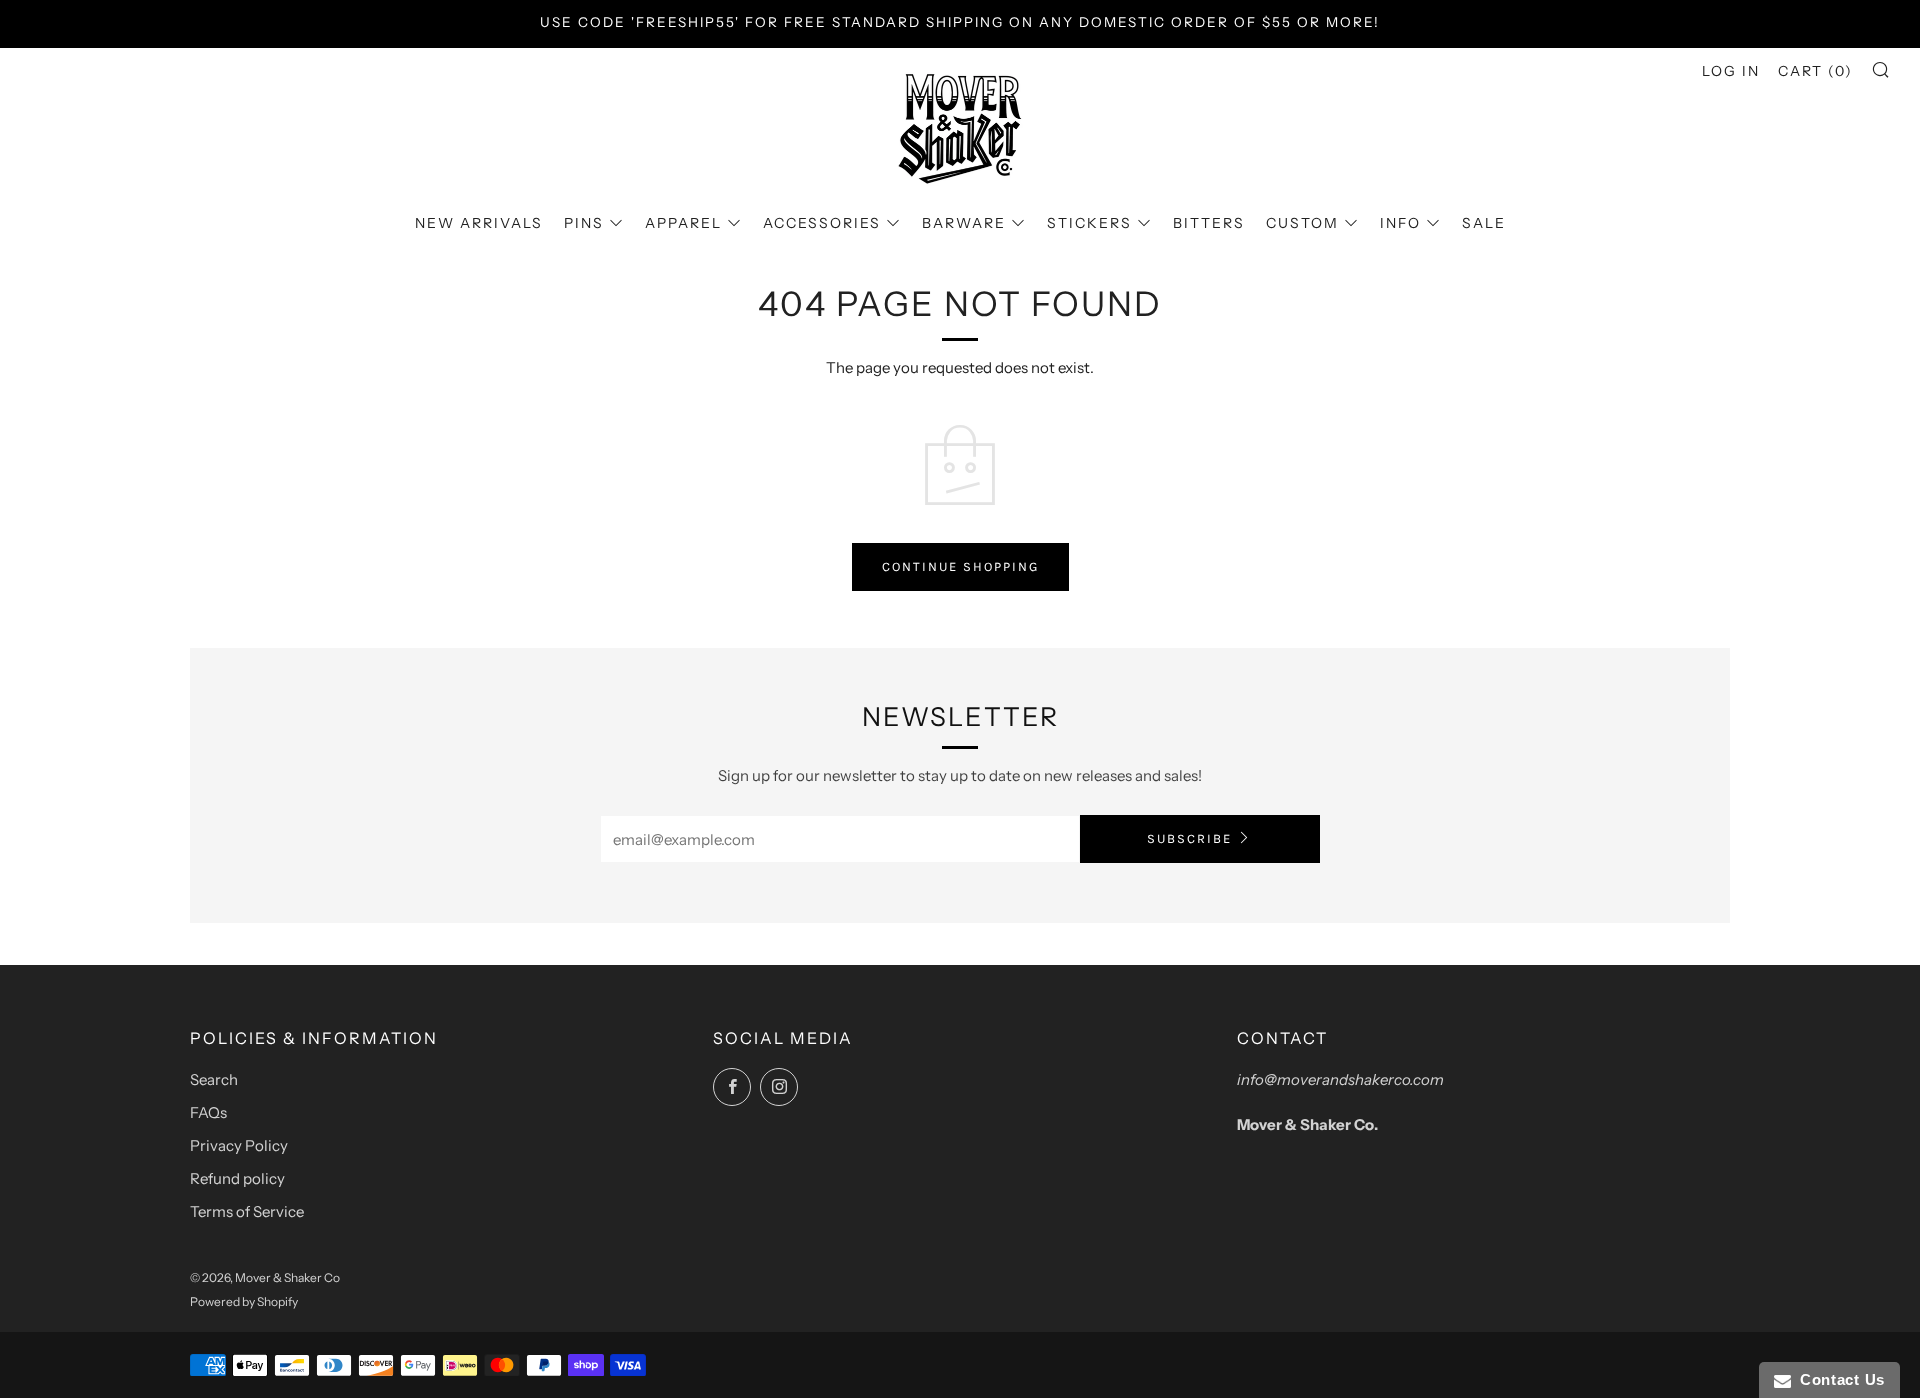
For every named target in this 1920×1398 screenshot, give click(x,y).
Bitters (1209, 223)
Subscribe (1189, 838)
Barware (964, 223)
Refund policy (237, 1178)
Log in (1731, 71)
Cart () (1815, 71)
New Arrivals (479, 223)
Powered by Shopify (244, 1301)
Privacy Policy (239, 1145)
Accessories (822, 223)
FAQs (208, 1112)
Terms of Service (247, 1211)
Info (1400, 223)
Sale (1484, 223)
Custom (1302, 223)
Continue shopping (960, 566)
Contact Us (1838, 1379)
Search (214, 1079)
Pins (584, 223)
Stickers (1089, 223)
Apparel (683, 223)
